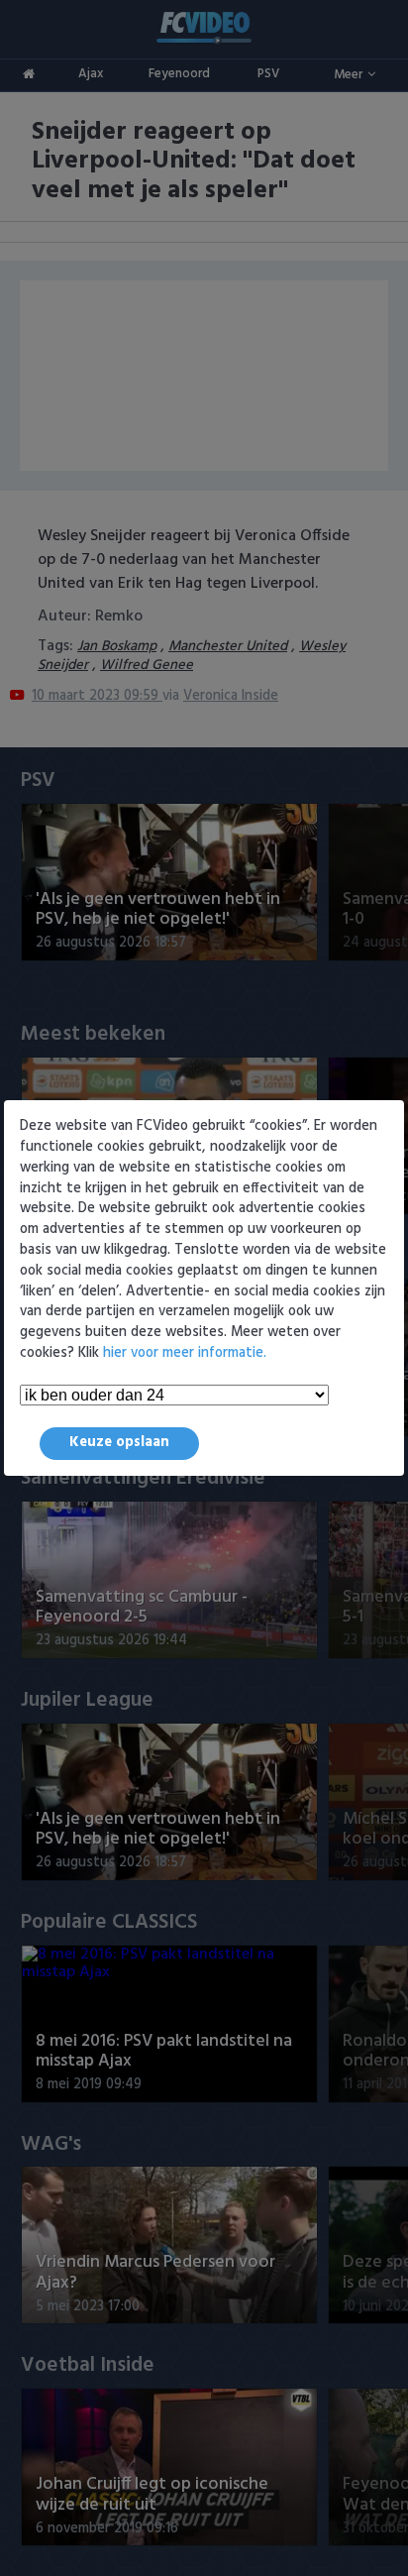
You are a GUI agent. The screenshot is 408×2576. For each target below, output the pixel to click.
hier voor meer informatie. (185, 1353)
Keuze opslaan (119, 1443)
